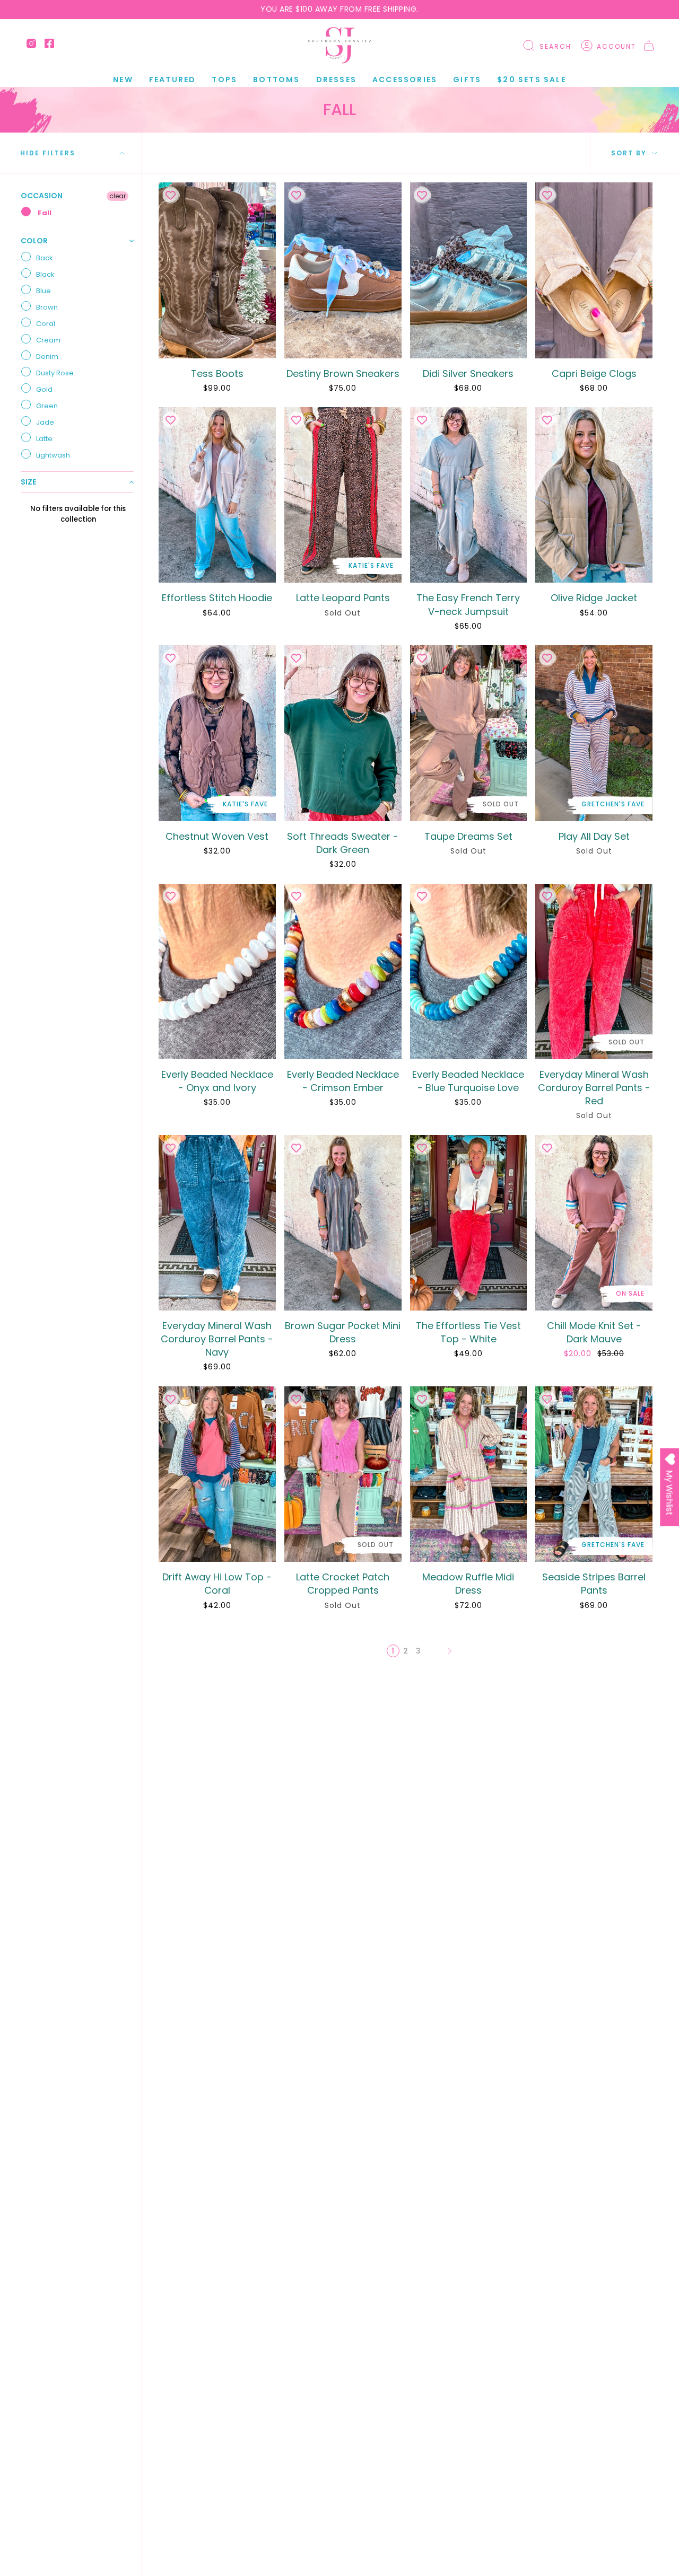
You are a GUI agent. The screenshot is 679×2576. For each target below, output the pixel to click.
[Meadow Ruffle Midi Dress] (469, 1474)
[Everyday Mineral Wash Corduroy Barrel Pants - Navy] (217, 1223)
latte (44, 439)
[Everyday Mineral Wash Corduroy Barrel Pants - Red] (594, 972)
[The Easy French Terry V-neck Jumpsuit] (469, 495)
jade (45, 422)
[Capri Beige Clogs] (594, 270)
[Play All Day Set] (594, 733)
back (45, 258)
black (45, 274)
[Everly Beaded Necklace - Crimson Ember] (343, 972)
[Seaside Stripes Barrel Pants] (594, 1474)
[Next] (450, 1651)
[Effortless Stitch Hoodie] (217, 495)
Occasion (42, 196)
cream (48, 340)
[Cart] (649, 46)
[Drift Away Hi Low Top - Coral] (217, 1474)
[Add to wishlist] (171, 195)
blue (43, 291)
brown (47, 307)
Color (34, 241)
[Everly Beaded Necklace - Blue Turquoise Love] (469, 972)
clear (117, 196)
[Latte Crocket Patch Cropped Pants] (343, 1474)
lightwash (53, 455)
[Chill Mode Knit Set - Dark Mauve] (594, 1223)
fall (44, 213)
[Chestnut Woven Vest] (217, 733)
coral (46, 324)
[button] (173, 80)
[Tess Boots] (217, 270)
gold (44, 389)
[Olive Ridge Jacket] (594, 495)
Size (28, 482)
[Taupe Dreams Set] (469, 733)
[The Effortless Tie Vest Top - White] (469, 1223)
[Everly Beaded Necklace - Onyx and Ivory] (217, 972)
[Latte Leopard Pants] (343, 495)
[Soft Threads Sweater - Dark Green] (343, 733)
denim (47, 357)
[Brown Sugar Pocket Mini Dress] (343, 1223)
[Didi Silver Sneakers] (469, 270)
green (47, 406)
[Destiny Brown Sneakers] (343, 270)
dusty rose (55, 373)
